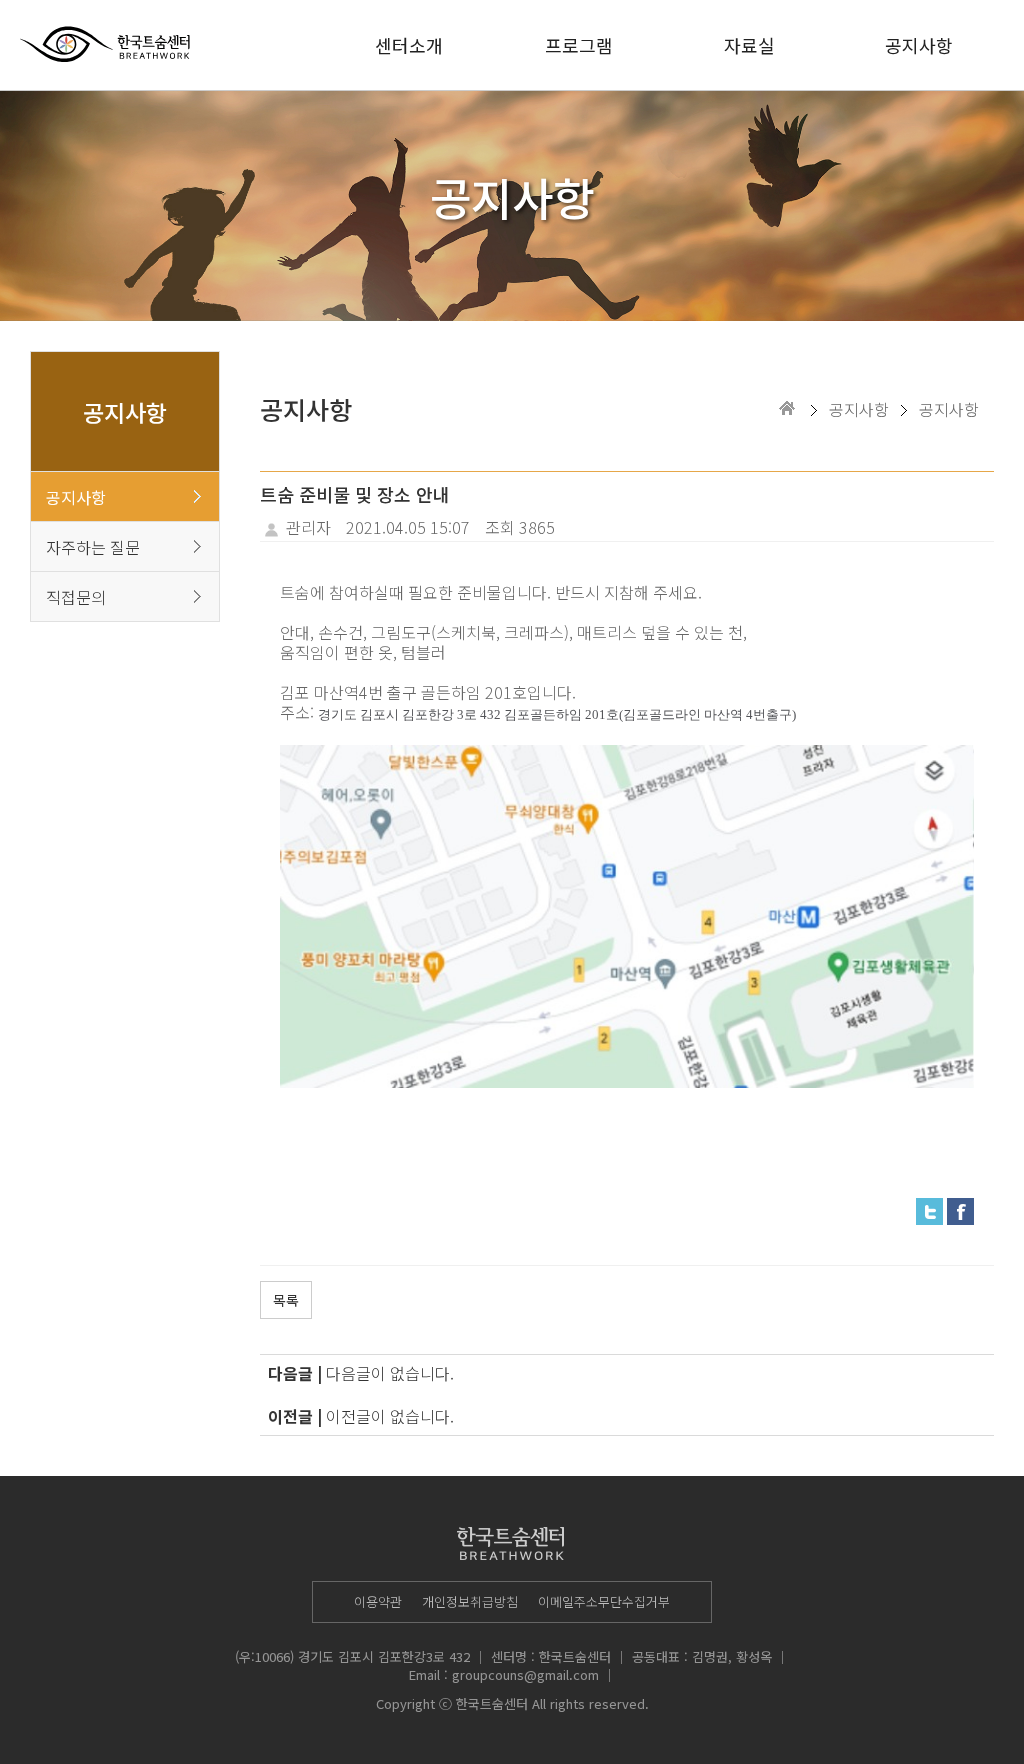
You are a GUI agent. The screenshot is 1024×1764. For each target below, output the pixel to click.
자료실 (749, 45)
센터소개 (409, 45)
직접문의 (76, 597)
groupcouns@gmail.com (525, 1674)
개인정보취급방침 (470, 1601)
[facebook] (960, 1209)
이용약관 (378, 1601)
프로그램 (579, 45)
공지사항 (919, 45)
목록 (286, 1300)
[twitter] (929, 1209)
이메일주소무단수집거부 (604, 1601)
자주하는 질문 (93, 547)
